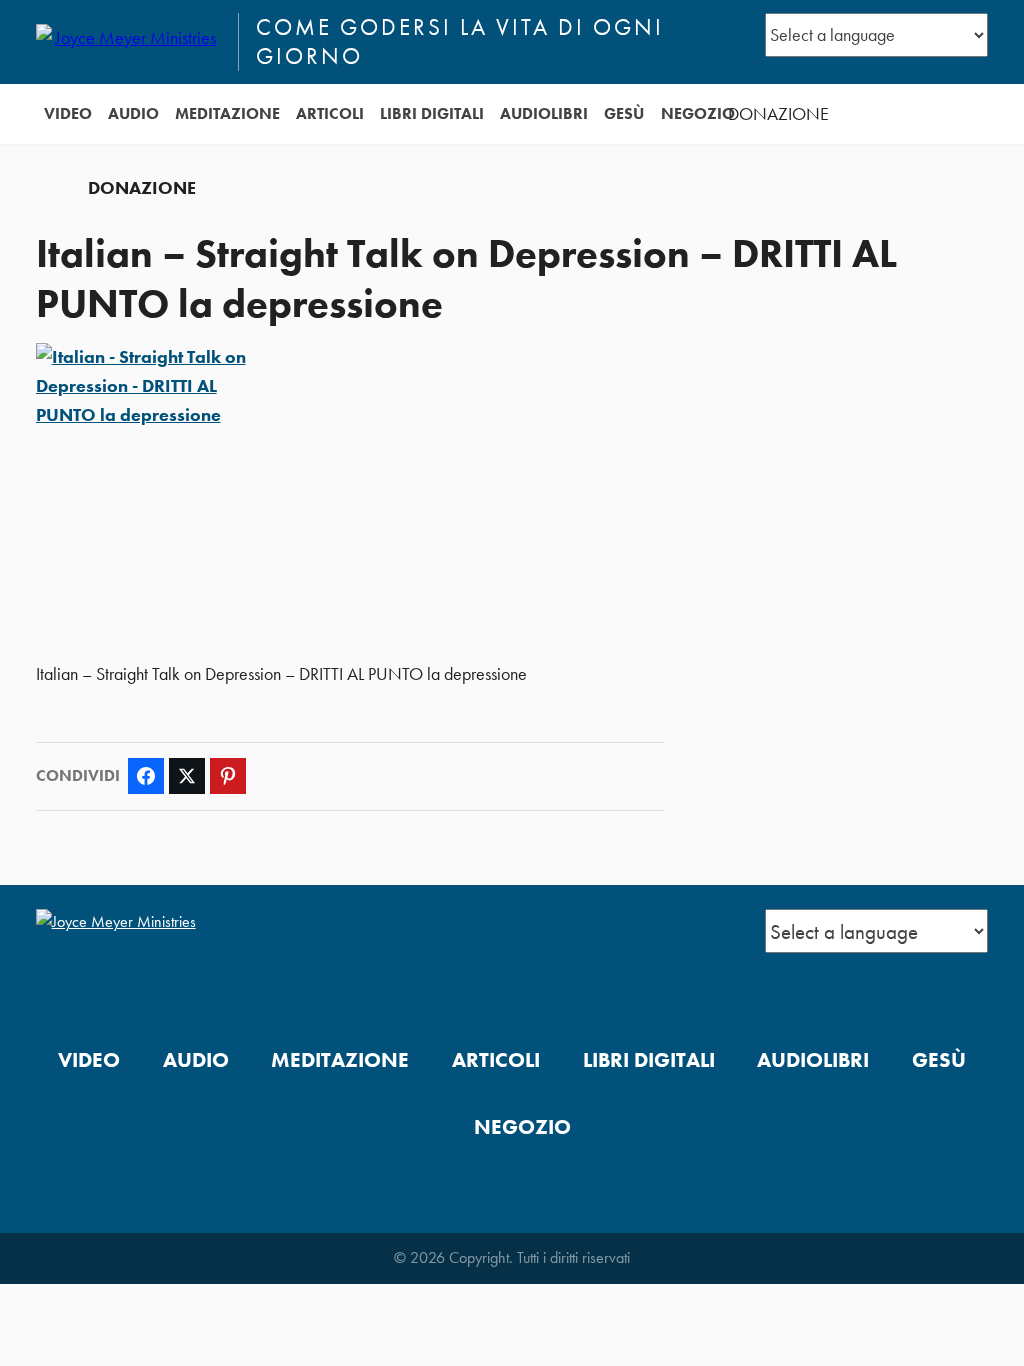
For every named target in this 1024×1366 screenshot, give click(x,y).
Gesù (624, 113)
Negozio (698, 113)
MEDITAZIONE (227, 113)
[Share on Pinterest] (228, 776)
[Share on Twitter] (187, 776)
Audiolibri (544, 113)
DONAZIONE (778, 114)
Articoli (330, 113)
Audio (133, 113)
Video (68, 113)
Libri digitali (432, 113)
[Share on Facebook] (146, 776)
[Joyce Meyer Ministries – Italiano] (128, 42)
